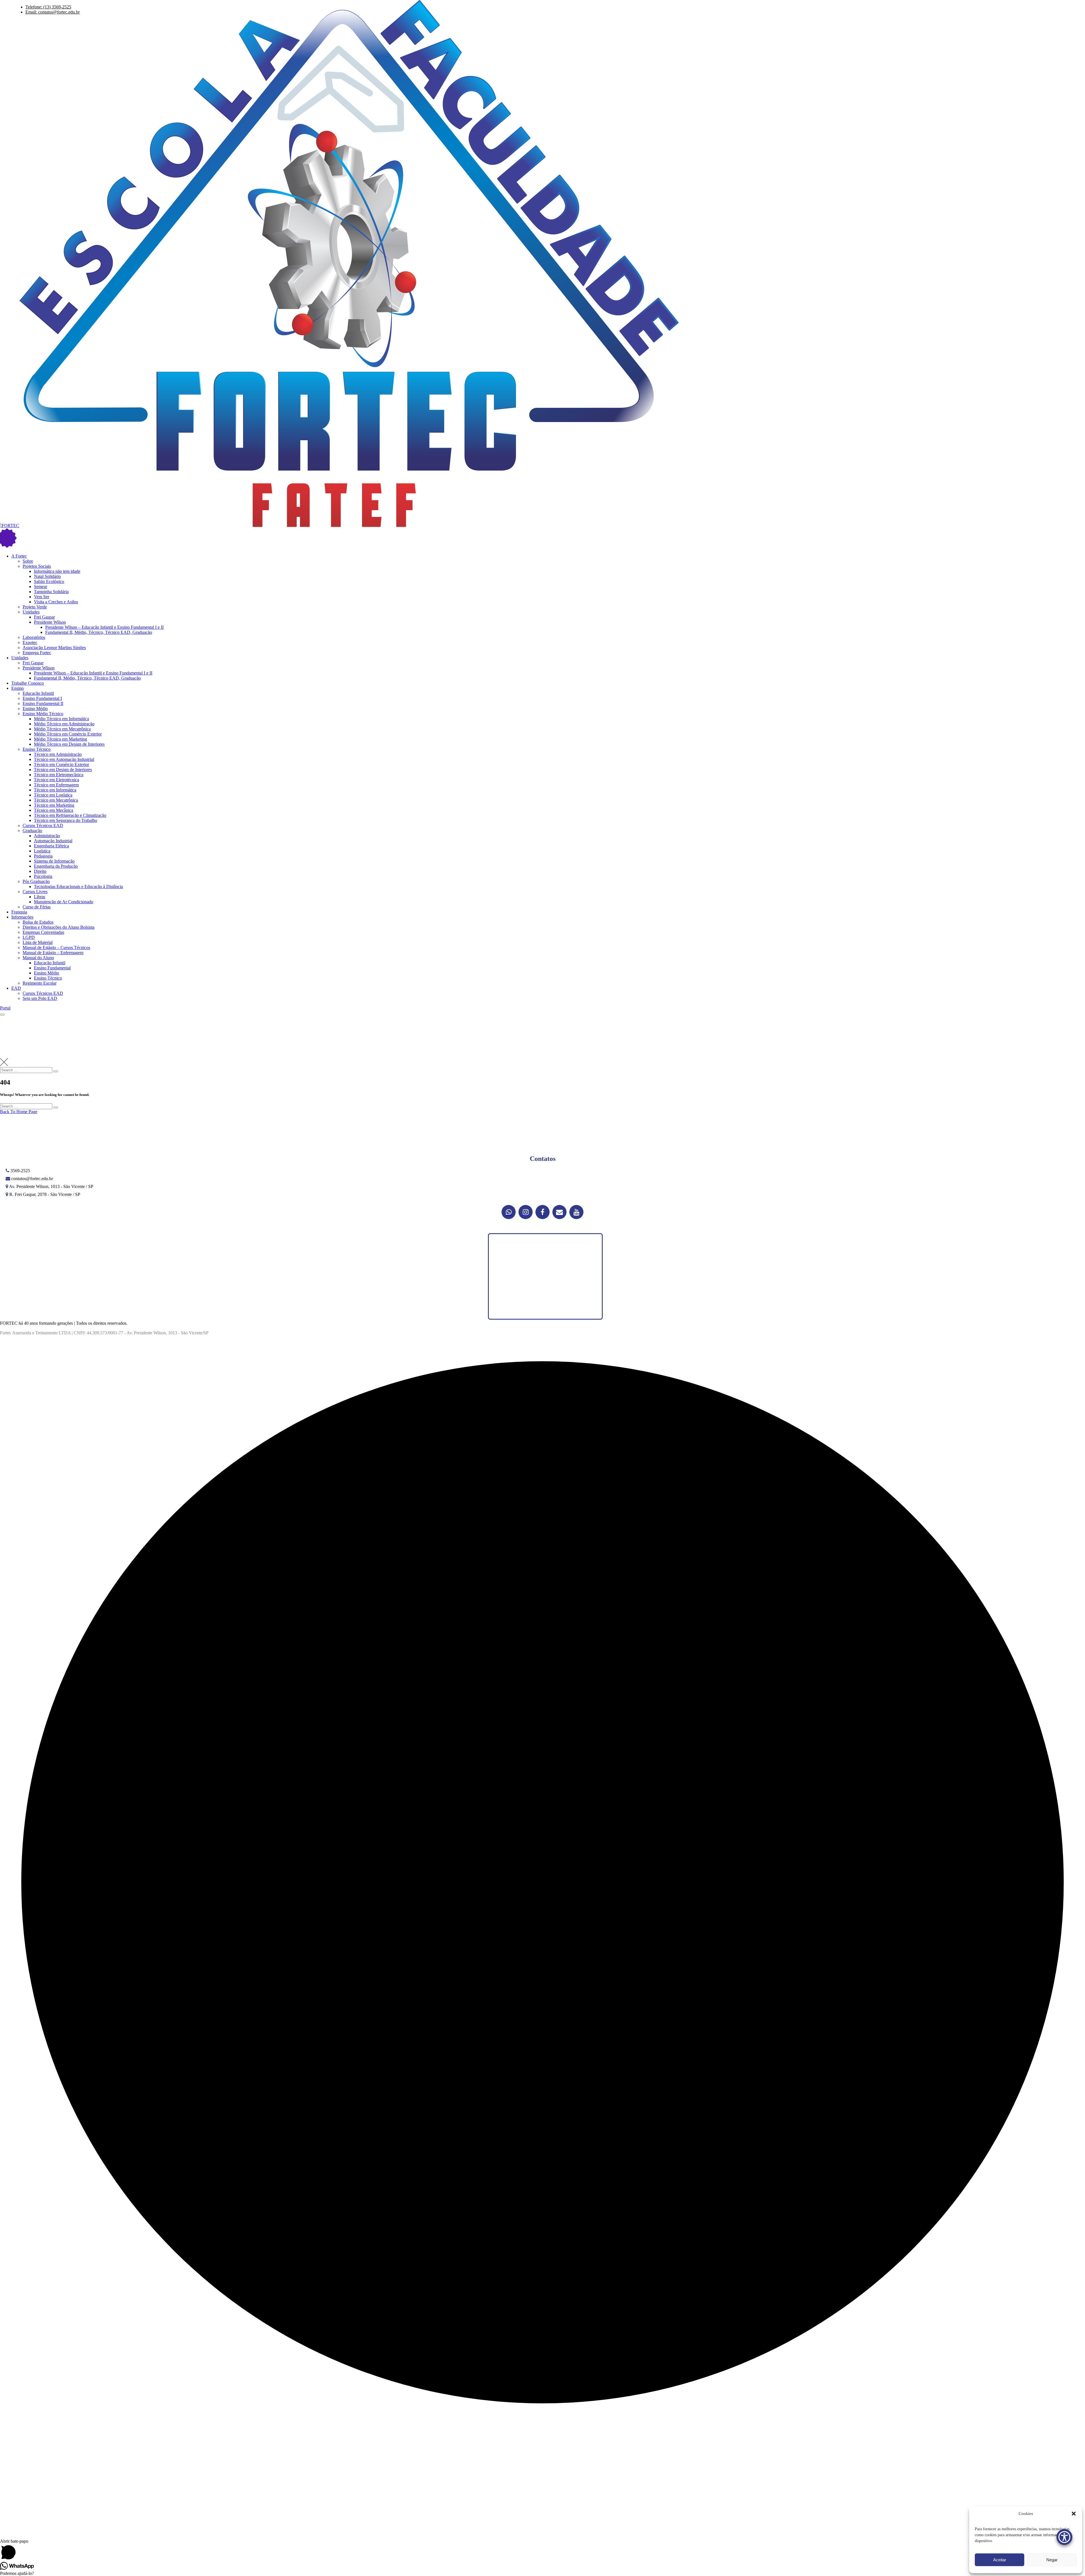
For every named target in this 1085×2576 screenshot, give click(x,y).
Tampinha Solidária (51, 592)
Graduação (32, 831)
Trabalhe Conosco (28, 683)
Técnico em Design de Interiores (63, 770)
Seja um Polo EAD (40, 998)
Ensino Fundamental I (42, 698)
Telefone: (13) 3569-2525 (48, 7)
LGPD (29, 937)
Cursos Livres (35, 892)
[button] (1074, 2514)
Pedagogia (43, 856)
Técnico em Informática (55, 790)
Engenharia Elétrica (51, 846)
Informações (22, 917)
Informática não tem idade (57, 571)
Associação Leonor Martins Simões (54, 648)
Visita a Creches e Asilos (56, 602)
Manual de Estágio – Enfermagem (53, 953)
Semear (41, 587)
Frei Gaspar (44, 617)
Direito (40, 871)
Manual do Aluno (38, 958)
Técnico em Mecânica (54, 810)
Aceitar (1000, 2560)
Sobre (28, 561)
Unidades (31, 612)
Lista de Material (38, 942)
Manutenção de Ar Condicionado (64, 902)
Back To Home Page (19, 1112)
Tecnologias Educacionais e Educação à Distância (78, 886)
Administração (47, 836)
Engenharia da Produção (56, 866)
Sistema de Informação (54, 861)
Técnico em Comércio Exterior (61, 764)
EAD (16, 988)
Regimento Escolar (40, 983)
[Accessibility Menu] (1064, 2537)
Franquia (19, 912)
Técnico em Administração (58, 754)
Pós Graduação (36, 881)
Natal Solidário (47, 576)
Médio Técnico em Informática (61, 719)
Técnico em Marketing (54, 805)
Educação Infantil (38, 693)
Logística (42, 851)
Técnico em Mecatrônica (56, 800)
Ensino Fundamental (52, 968)
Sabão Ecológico (49, 581)
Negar (1052, 2560)
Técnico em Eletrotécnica (57, 780)
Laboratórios (34, 637)
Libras (40, 897)
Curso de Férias (37, 907)
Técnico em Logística (53, 795)
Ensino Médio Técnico (43, 714)
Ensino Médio (35, 709)
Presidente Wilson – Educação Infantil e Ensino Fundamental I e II (104, 627)
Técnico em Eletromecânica (59, 775)
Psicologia (43, 876)
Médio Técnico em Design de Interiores (69, 744)
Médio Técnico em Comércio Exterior (68, 734)
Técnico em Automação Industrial (64, 759)
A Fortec (19, 556)
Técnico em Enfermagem (56, 785)
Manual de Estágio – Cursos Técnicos (56, 947)
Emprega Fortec (37, 653)
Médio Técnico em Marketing (60, 739)
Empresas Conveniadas (43, 932)
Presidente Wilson (50, 622)
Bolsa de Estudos (38, 922)
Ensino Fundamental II (43, 703)
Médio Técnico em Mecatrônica (62, 729)
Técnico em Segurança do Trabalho (66, 820)
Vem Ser (42, 597)
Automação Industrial (53, 841)
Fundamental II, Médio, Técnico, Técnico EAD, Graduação (99, 632)
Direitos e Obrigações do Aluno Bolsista (58, 927)
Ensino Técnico (37, 749)
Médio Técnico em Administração (64, 724)
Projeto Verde (35, 607)
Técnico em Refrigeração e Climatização (70, 815)
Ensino (18, 688)
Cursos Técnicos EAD (43, 825)
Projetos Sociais (37, 566)
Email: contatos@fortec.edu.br (53, 12)
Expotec (30, 642)
